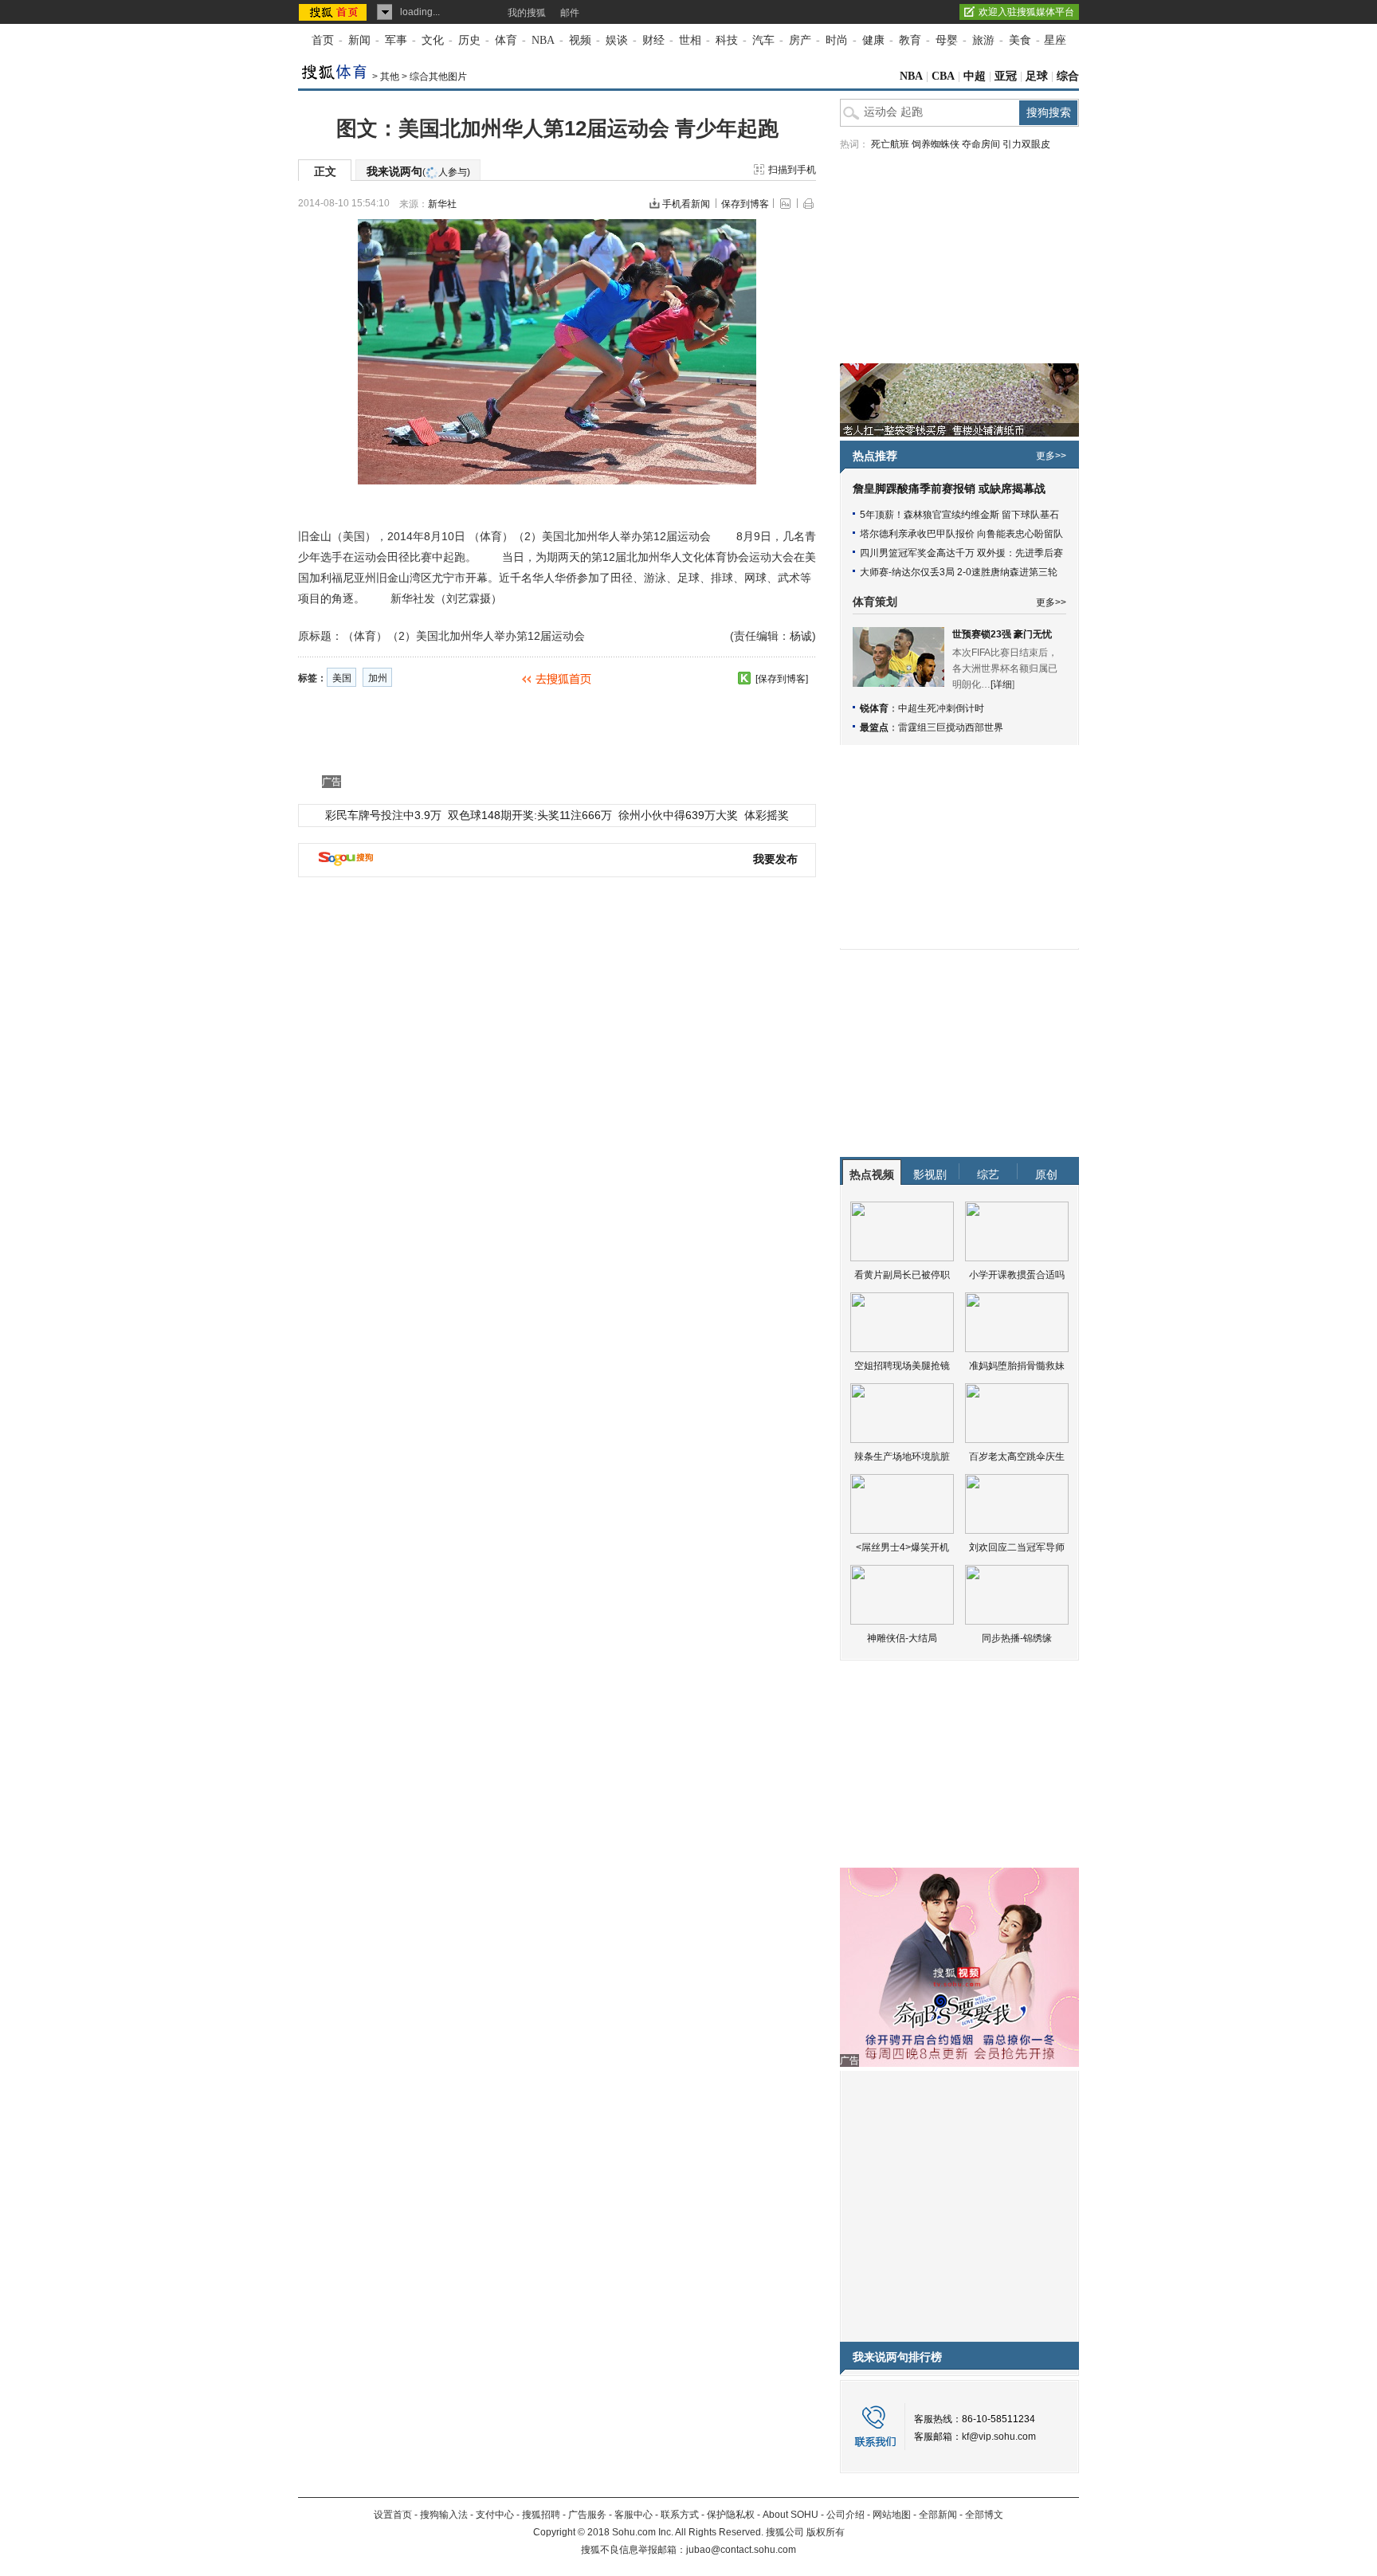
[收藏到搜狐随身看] (744, 678)
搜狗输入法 (444, 2515)
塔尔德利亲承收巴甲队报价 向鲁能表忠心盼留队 (961, 534)
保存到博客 (745, 204)
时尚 (837, 40)
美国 (342, 678)
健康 (873, 40)
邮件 (570, 13)
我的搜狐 (527, 13)
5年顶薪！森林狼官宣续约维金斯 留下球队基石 (959, 515)
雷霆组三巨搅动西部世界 (951, 727)
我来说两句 (418, 171)
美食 (1020, 40)
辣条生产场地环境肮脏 (902, 1457)
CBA (943, 76)
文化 (433, 40)
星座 (1055, 40)
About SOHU (790, 2515)
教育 (910, 40)
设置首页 (393, 2515)
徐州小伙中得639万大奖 (678, 815)
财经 (653, 40)
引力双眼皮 (1026, 144)
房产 (800, 40)
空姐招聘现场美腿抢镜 (902, 1366)
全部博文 (984, 2515)
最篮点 (874, 727)
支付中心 (495, 2515)
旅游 (983, 40)
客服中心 (634, 2515)
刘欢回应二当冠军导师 (1017, 1547)
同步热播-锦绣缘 (1017, 1638)
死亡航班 (890, 144)
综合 (1068, 76)
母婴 (947, 40)
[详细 (1001, 684)
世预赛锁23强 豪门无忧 (1002, 634)
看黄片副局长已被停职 (902, 1275)
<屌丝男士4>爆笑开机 (902, 1547)
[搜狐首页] (334, 12)
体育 (506, 40)
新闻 (359, 40)
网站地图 (892, 2515)
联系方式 (680, 2515)
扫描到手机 (792, 170)
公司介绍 (845, 2515)
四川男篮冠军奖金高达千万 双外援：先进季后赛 (961, 553)
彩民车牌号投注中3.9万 (383, 815)
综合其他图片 (438, 76)
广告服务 (587, 2515)
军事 (396, 40)
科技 (727, 40)
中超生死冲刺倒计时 (941, 708)
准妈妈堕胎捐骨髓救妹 (1017, 1366)
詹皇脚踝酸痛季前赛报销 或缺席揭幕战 (949, 489)
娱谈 (617, 40)
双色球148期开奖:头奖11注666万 (530, 815)
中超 (975, 76)
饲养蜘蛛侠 (936, 144)
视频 (580, 40)
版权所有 (826, 2532)
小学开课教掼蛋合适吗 (1017, 1275)
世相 (690, 40)
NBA (543, 40)
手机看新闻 (686, 204)
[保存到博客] (782, 679)
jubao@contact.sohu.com (741, 2550)
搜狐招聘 (541, 2515)
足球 (1037, 76)
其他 (390, 76)
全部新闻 (938, 2515)
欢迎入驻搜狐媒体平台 (1026, 12)
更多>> (1051, 456)
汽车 (763, 40)
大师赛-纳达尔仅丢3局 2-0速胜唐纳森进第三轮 (959, 572)
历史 (469, 40)
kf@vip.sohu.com (999, 2437)
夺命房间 (981, 144)
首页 (323, 40)
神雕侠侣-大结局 (902, 1638)
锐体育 (874, 708)
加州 (378, 678)
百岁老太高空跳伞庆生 (1017, 1457)
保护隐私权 (731, 2515)
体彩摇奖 (767, 815)
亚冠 (1006, 76)
